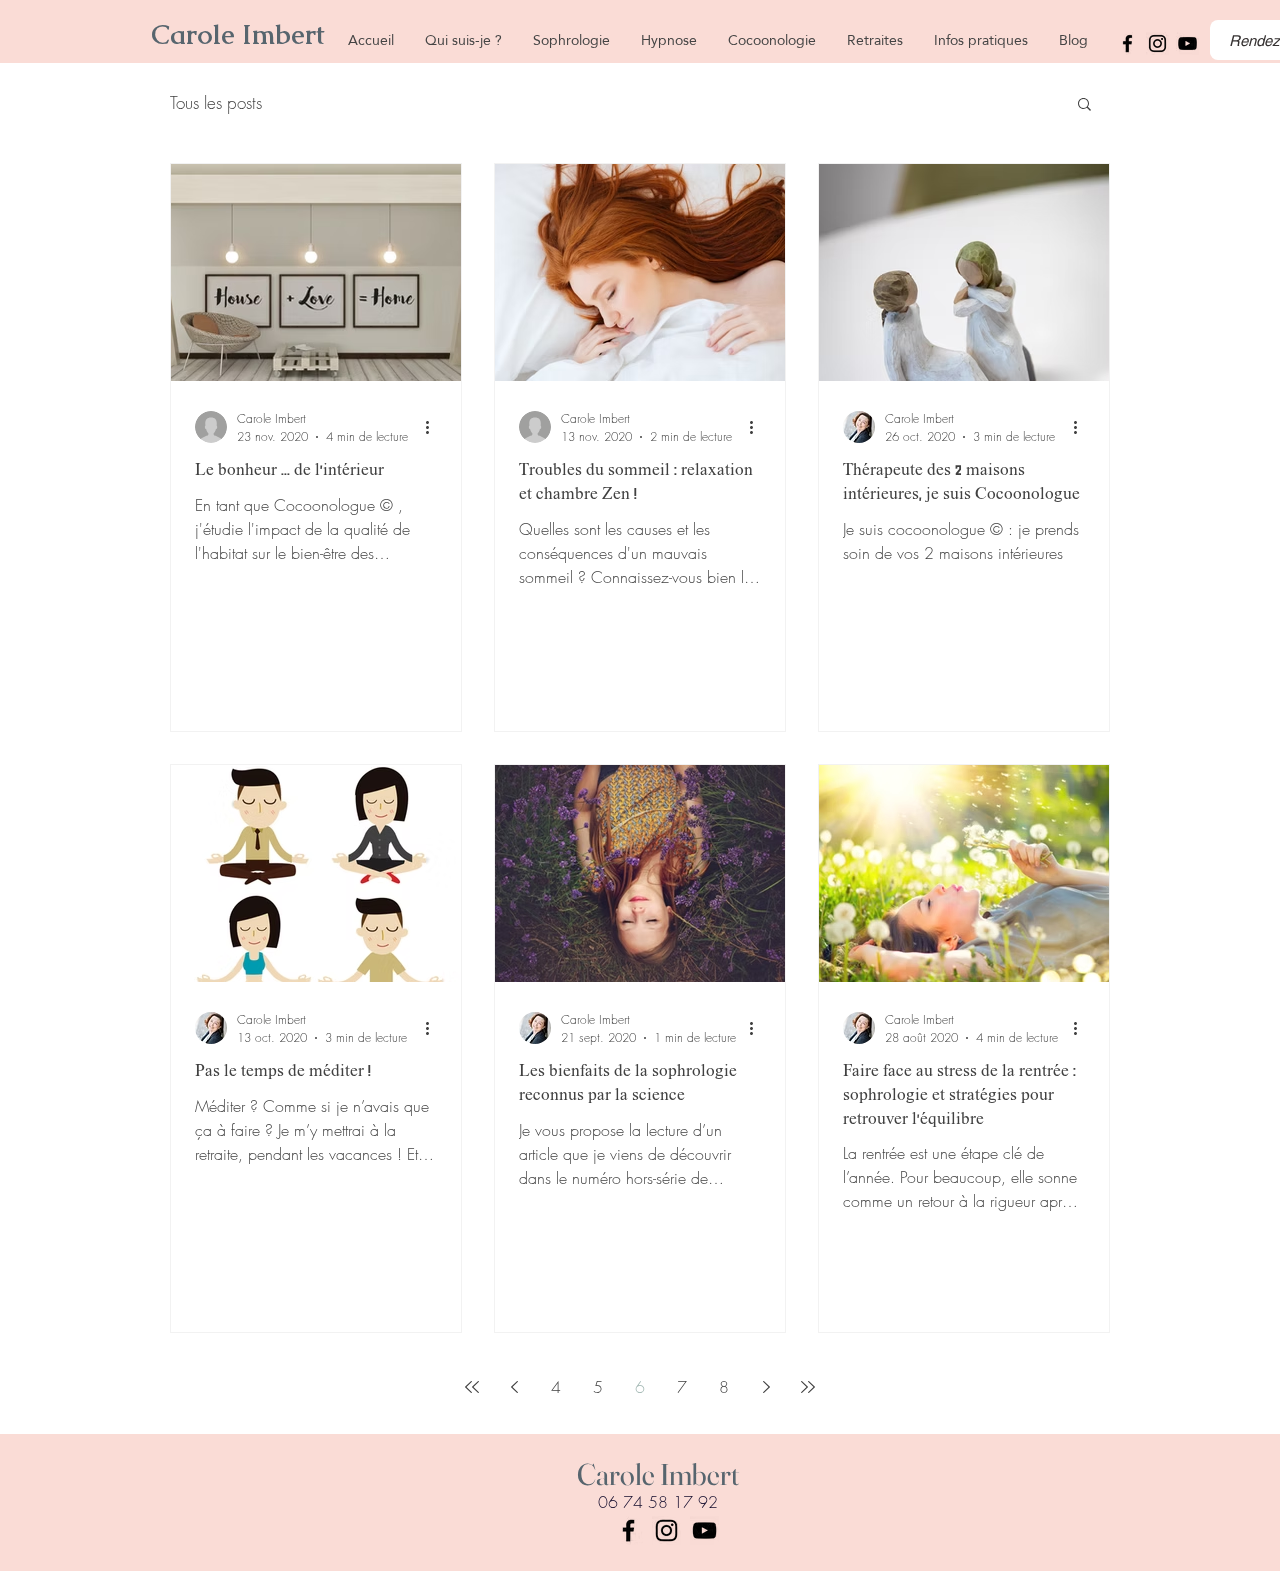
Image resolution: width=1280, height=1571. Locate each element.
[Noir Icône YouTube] (704, 1530)
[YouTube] (1187, 43)
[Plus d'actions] (434, 427)
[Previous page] (514, 1387)
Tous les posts (216, 102)
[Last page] (808, 1387)
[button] (1084, 105)
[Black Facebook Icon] (628, 1530)
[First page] (472, 1387)
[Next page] (766, 1387)
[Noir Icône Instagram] (1157, 43)
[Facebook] (1127, 43)
